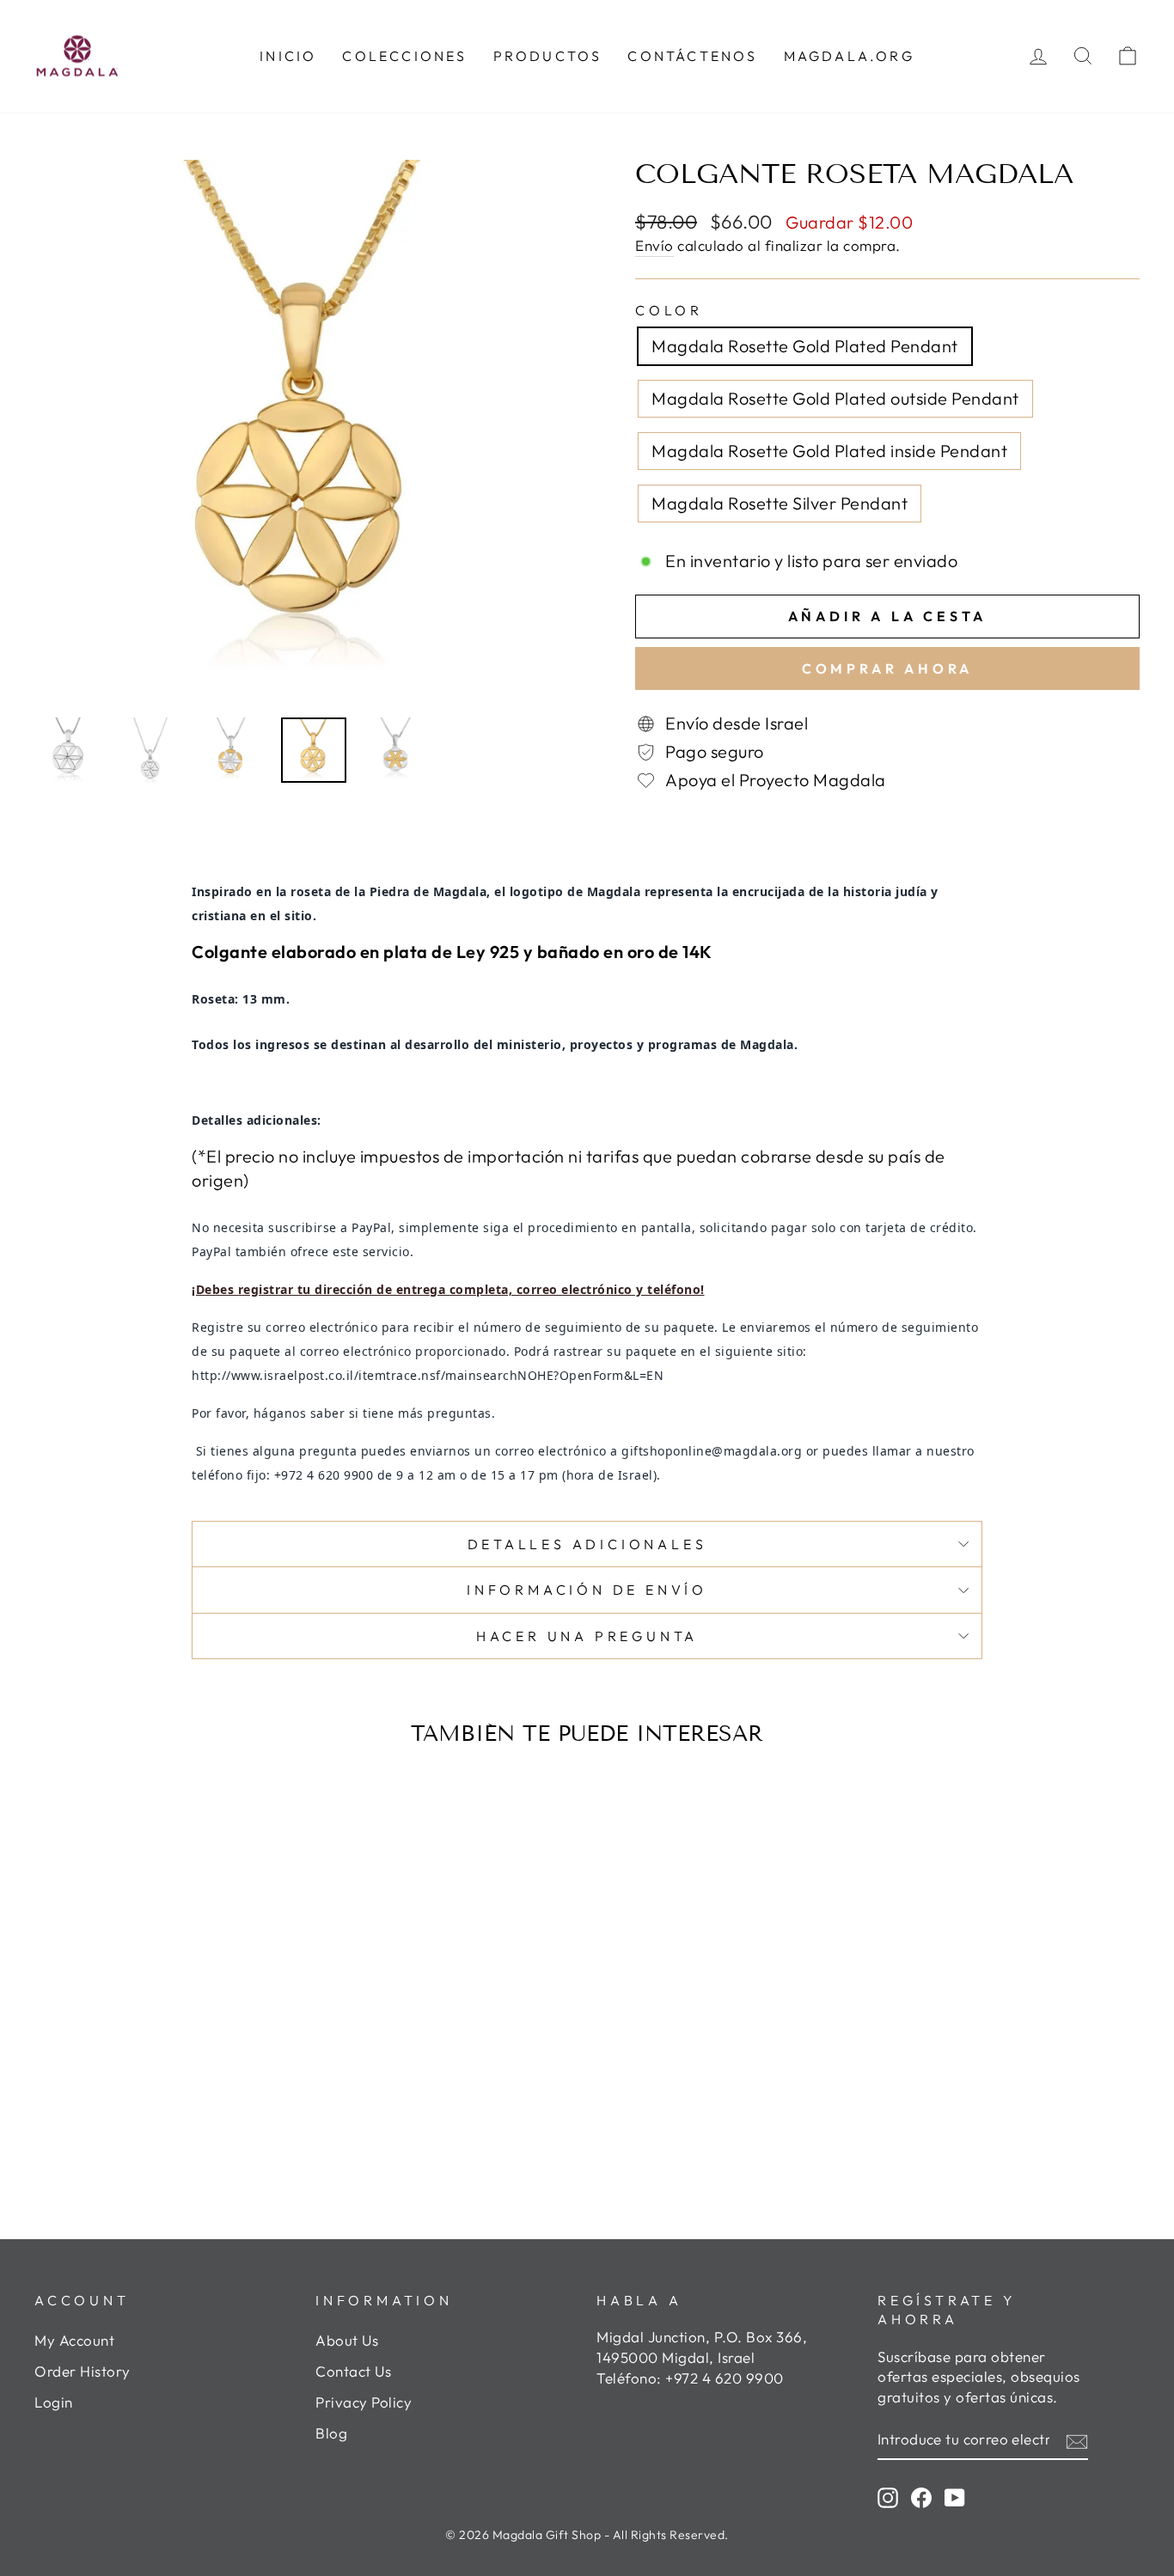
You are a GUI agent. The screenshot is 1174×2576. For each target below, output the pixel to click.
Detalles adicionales (587, 1544)
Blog (331, 2433)
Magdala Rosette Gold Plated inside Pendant (829, 451)
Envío (654, 245)
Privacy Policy (364, 2402)
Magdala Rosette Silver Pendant (780, 503)
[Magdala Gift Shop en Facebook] (921, 2497)
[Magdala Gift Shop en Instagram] (888, 2497)
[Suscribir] (1077, 2440)
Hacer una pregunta (587, 1636)
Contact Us (353, 2371)
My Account (74, 2340)
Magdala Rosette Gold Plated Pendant (805, 346)
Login (54, 2402)
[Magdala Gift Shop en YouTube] (955, 2497)
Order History (83, 2371)
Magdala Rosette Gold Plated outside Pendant (835, 398)
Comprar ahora (887, 668)
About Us (347, 2340)
